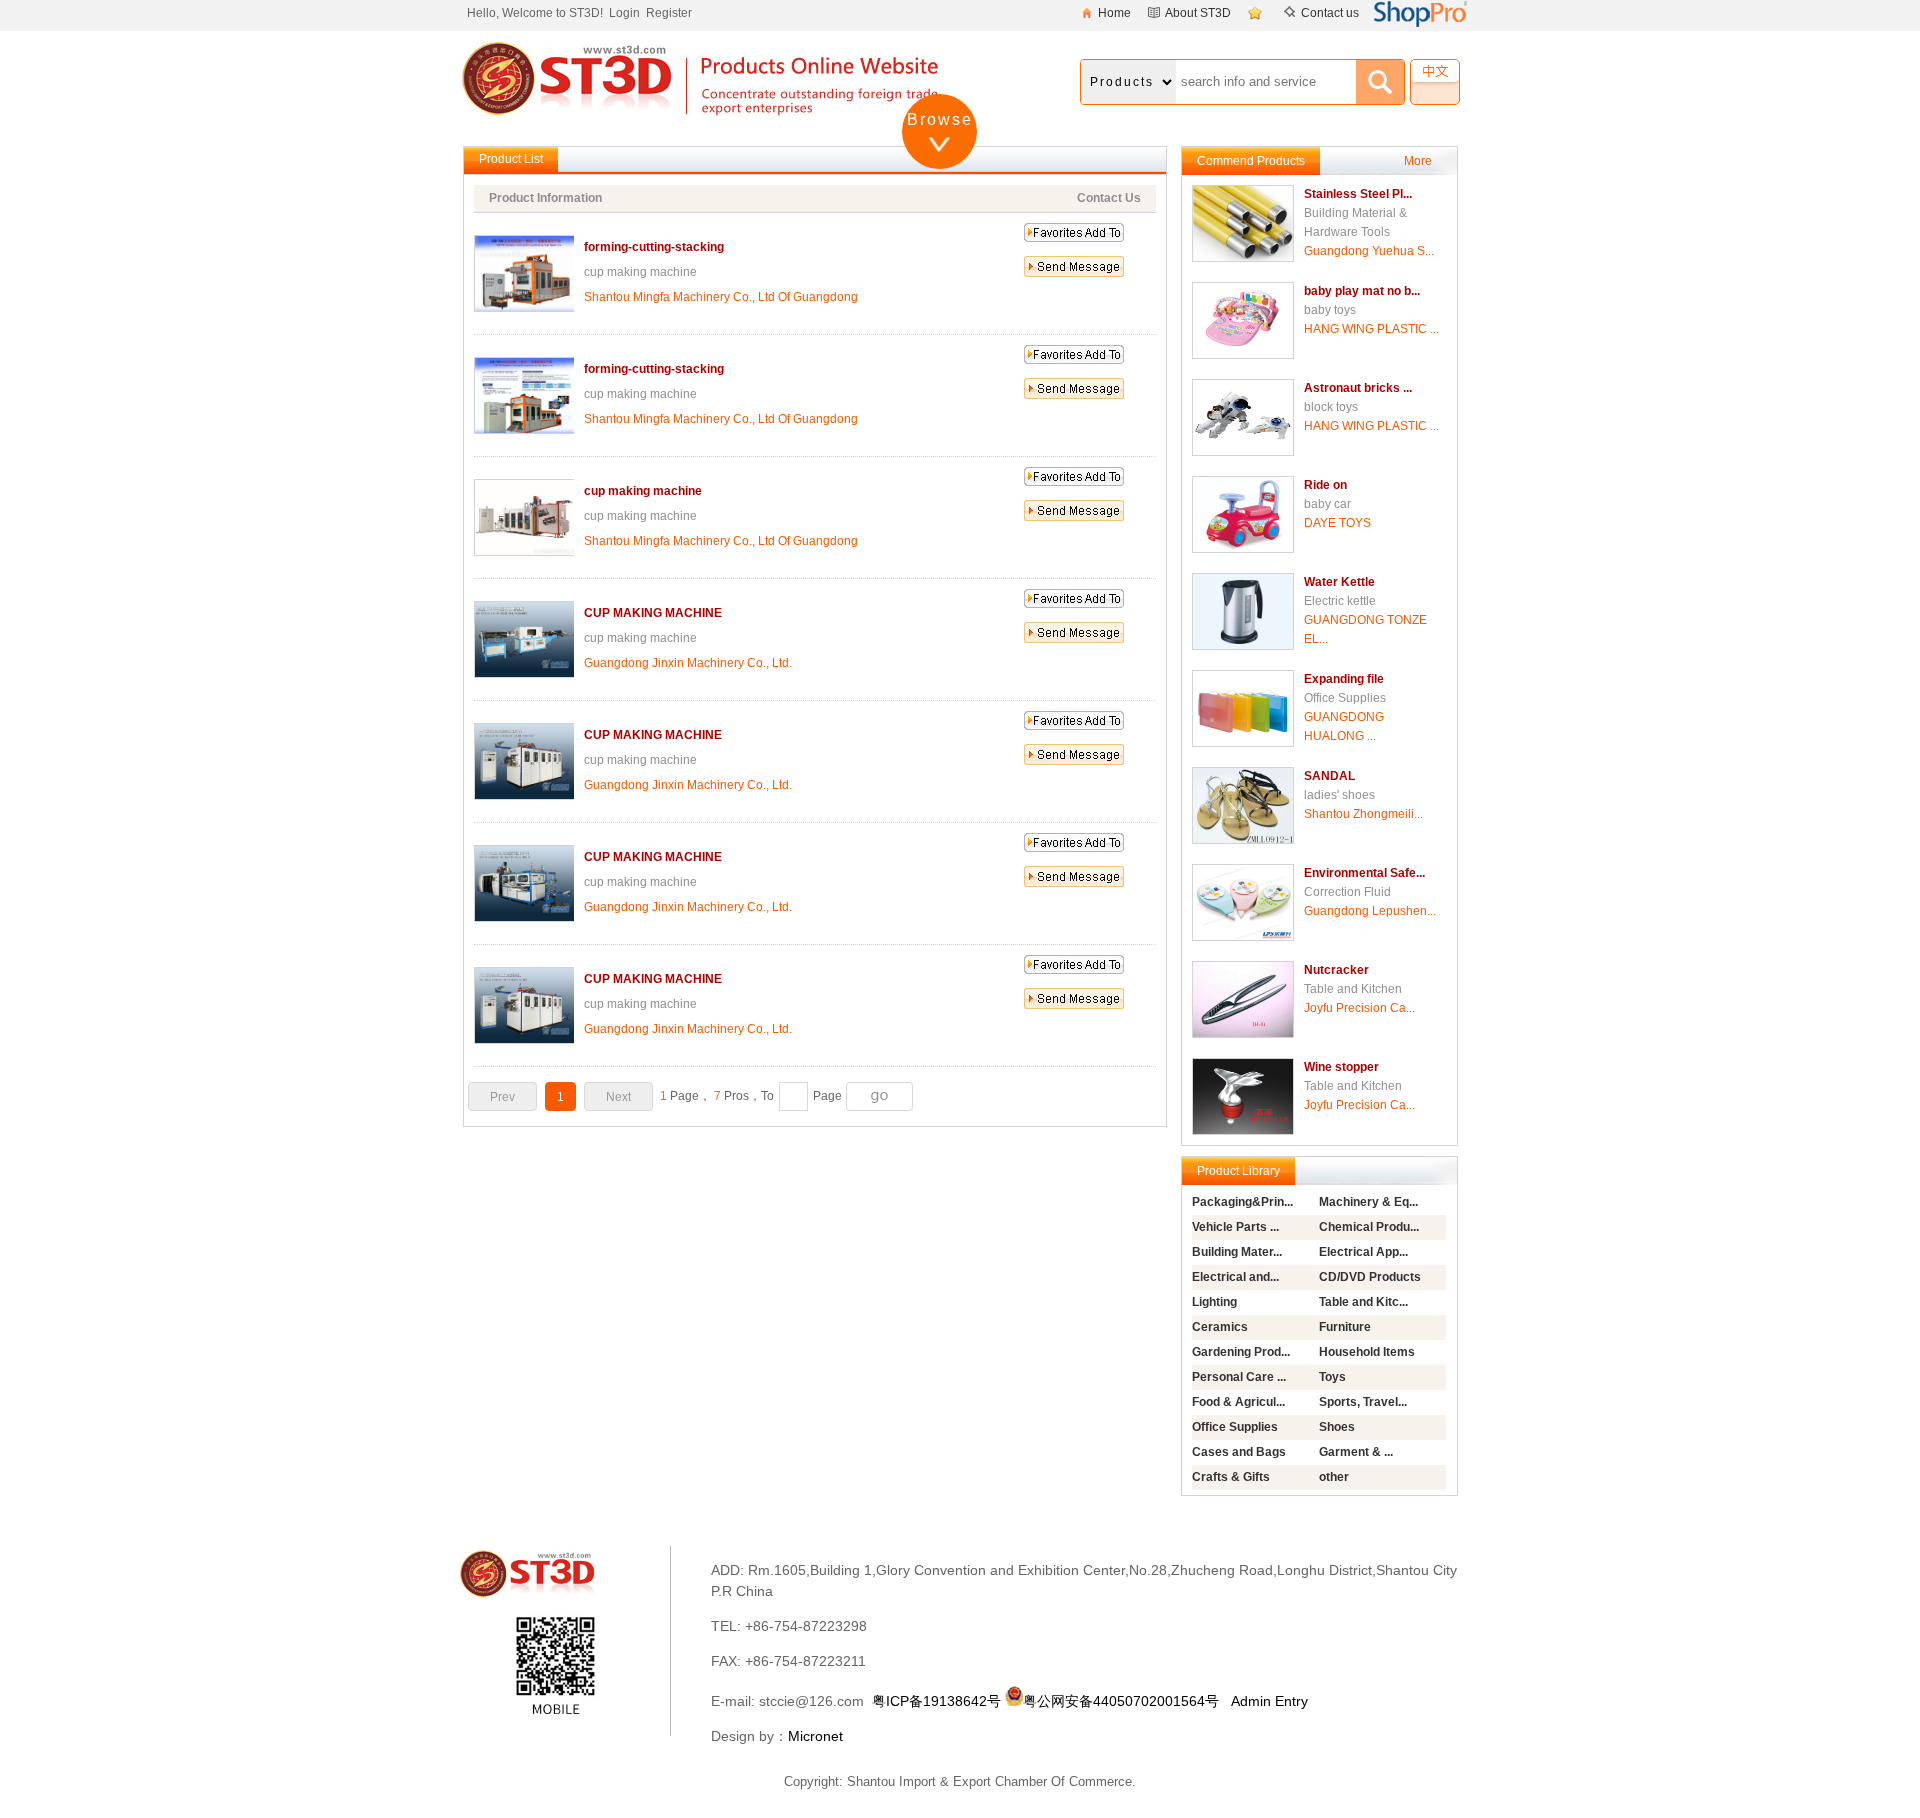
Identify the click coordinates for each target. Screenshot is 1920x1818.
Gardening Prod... (1241, 1352)
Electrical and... (1235, 1277)
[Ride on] (1243, 549)
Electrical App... (1363, 1252)
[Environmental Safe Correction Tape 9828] (1243, 937)
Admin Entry (1269, 1701)
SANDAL (1329, 776)
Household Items (1367, 1352)
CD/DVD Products (1370, 1277)
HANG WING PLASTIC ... (1371, 329)
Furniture (1345, 1327)
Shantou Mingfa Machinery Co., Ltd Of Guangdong (721, 297)
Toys (1332, 1377)
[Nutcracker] (1243, 1034)
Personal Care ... (1239, 1377)
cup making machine (643, 491)
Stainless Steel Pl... (1358, 194)
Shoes (1337, 1427)
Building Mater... (1237, 1252)
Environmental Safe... (1364, 873)
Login (624, 13)
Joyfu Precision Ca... (1359, 1008)
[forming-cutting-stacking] (525, 308)
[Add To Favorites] (1257, 13)
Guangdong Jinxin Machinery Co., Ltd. (688, 663)
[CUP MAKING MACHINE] (525, 674)
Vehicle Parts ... (1235, 1227)
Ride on (1325, 485)
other (1334, 1477)
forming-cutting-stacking (654, 247)
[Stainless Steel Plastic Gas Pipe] (1243, 258)
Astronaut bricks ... (1358, 388)
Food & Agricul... (1238, 1402)
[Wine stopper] (1243, 1131)
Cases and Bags (1239, 1452)
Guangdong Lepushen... (1370, 911)
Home (1114, 13)
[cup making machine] (525, 552)
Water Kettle (1339, 582)
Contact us (1330, 13)
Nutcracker (1336, 970)
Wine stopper (1341, 1067)
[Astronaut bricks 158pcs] (1243, 452)
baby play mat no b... (1362, 291)
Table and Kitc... (1363, 1302)
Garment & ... (1356, 1452)
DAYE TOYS (1337, 523)
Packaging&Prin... (1242, 1202)
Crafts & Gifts (1231, 1477)
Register (669, 13)
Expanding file (1344, 679)
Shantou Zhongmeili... (1363, 814)
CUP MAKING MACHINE (653, 613)
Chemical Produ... (1369, 1227)
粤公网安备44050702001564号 (1121, 1701)
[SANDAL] (1243, 840)
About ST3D (1198, 13)
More (1418, 161)
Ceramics (1220, 1327)
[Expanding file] (1243, 743)
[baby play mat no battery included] (1243, 355)
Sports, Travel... (1363, 1402)
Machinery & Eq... (1368, 1202)
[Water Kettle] (1243, 646)
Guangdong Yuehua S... (1369, 251)
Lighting (1214, 1302)
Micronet (815, 1736)
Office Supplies (1235, 1427)
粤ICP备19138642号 (936, 1701)
